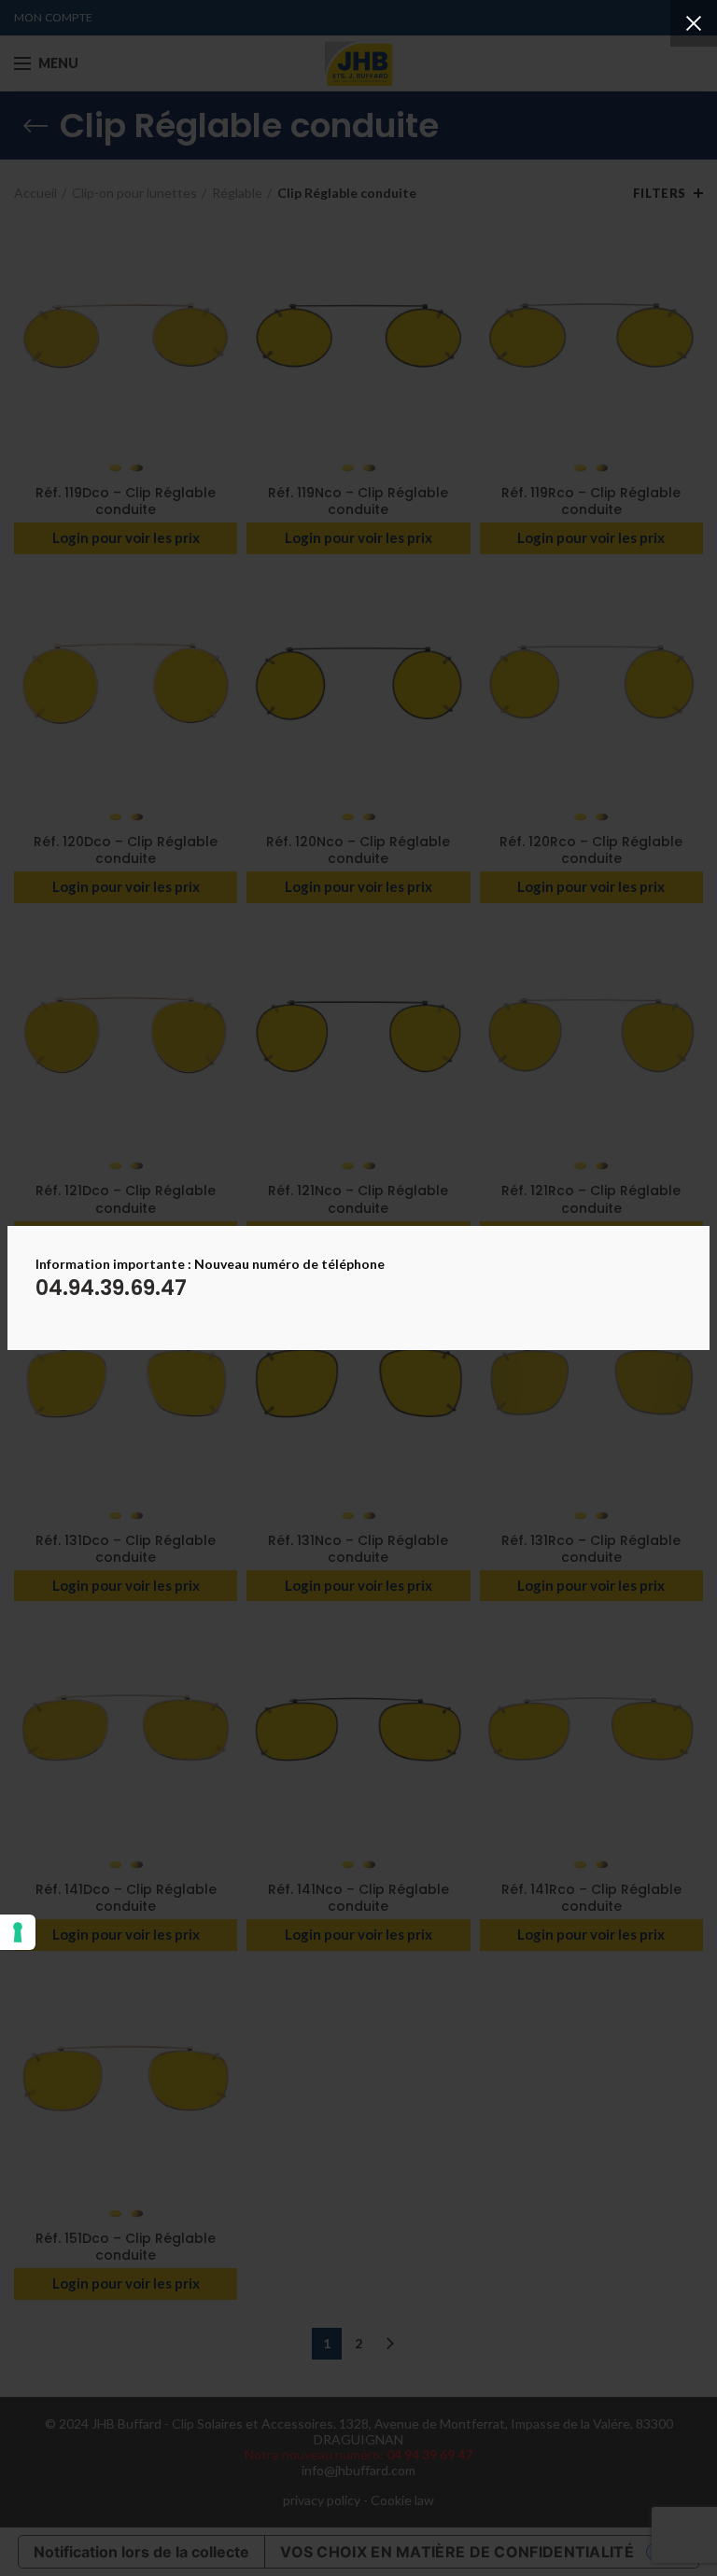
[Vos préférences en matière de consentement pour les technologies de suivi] (18, 1932)
